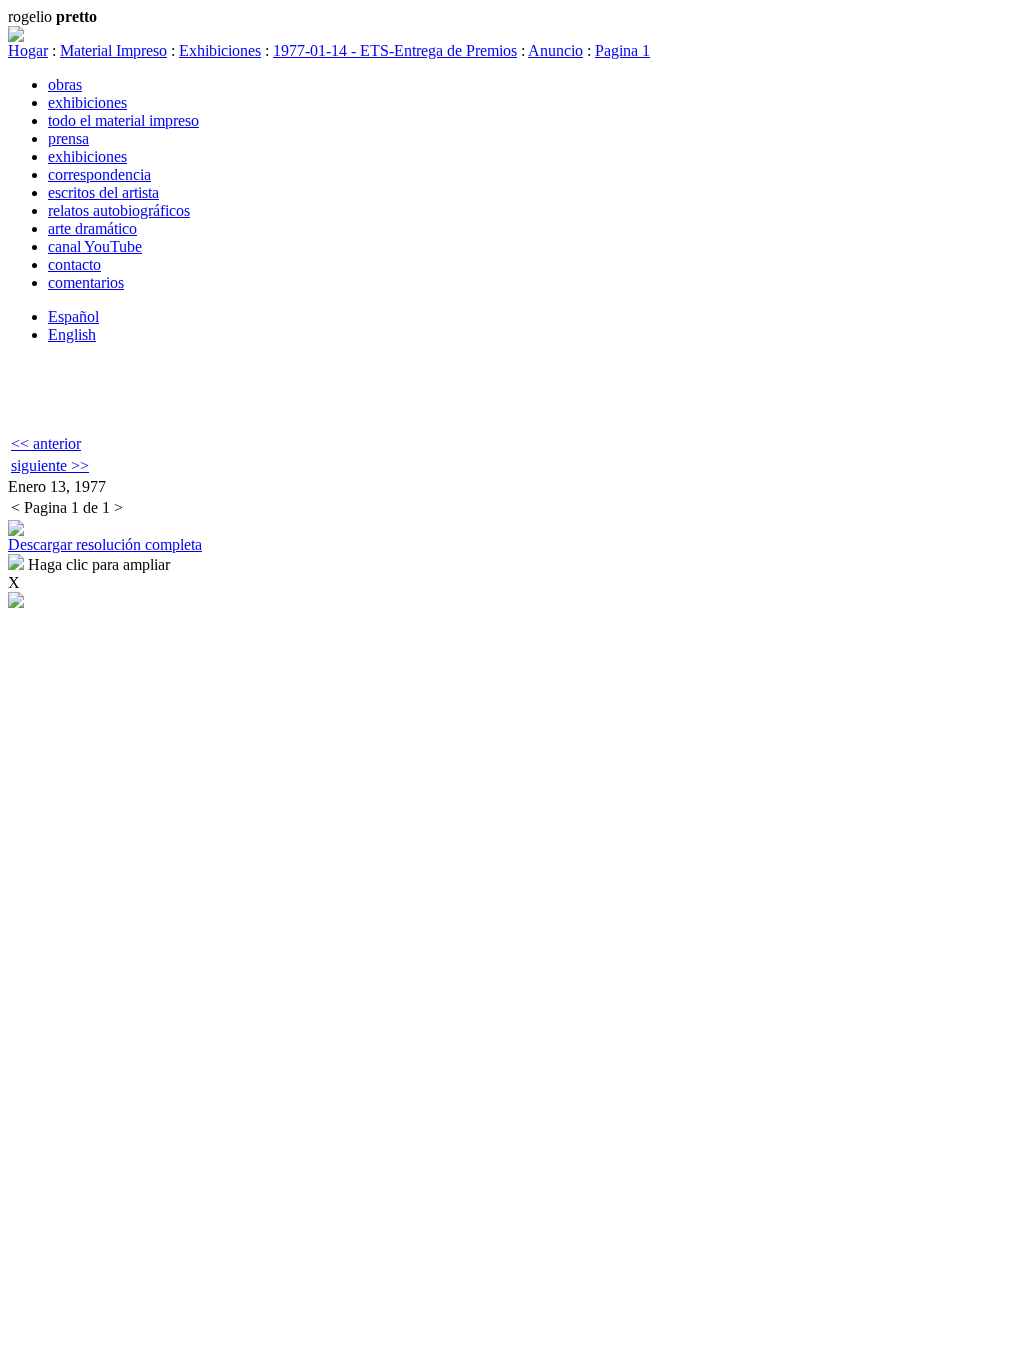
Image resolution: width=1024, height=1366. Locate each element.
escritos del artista (103, 192)
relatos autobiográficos (119, 210)
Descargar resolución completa (105, 544)
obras (65, 84)
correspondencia (99, 174)
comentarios (86, 282)
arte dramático (92, 228)
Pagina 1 (622, 50)
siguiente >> (50, 465)
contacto (74, 264)
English (72, 334)
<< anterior (46, 443)
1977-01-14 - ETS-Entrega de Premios (395, 50)
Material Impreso (113, 50)
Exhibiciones (220, 50)
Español (73, 316)
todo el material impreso (123, 120)
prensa (68, 138)
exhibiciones (87, 102)
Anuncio (555, 50)
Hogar (28, 50)
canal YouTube (95, 246)
